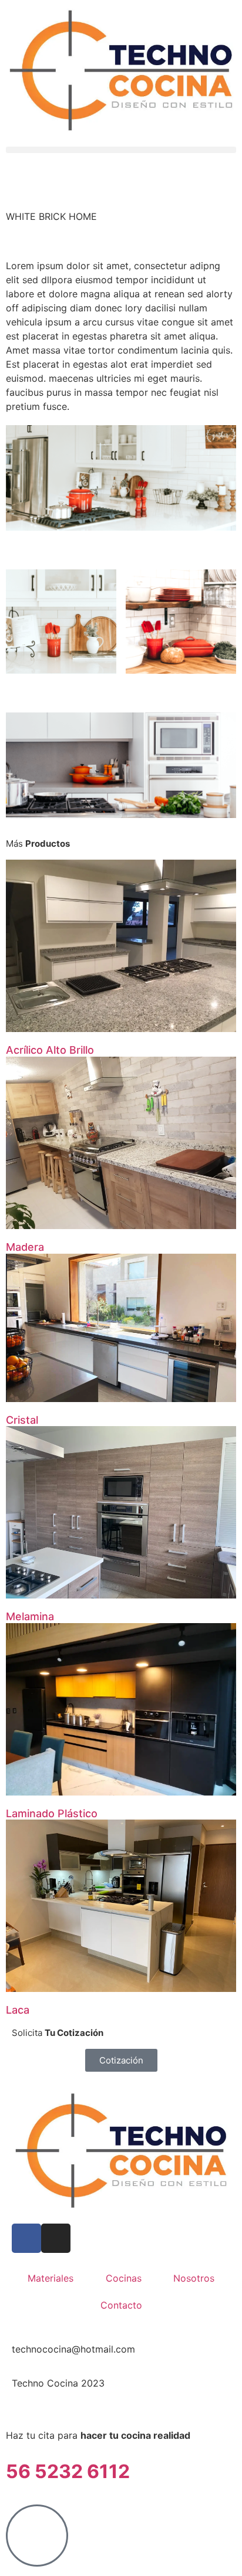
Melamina (30, 1616)
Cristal (22, 1420)
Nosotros (194, 2278)
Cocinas (124, 2278)
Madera (25, 1247)
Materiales (51, 2278)
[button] (121, 150)
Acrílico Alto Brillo (50, 1050)
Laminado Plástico (52, 1813)
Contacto (121, 2305)
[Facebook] (26, 2238)
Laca (18, 2010)
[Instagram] (56, 2238)
